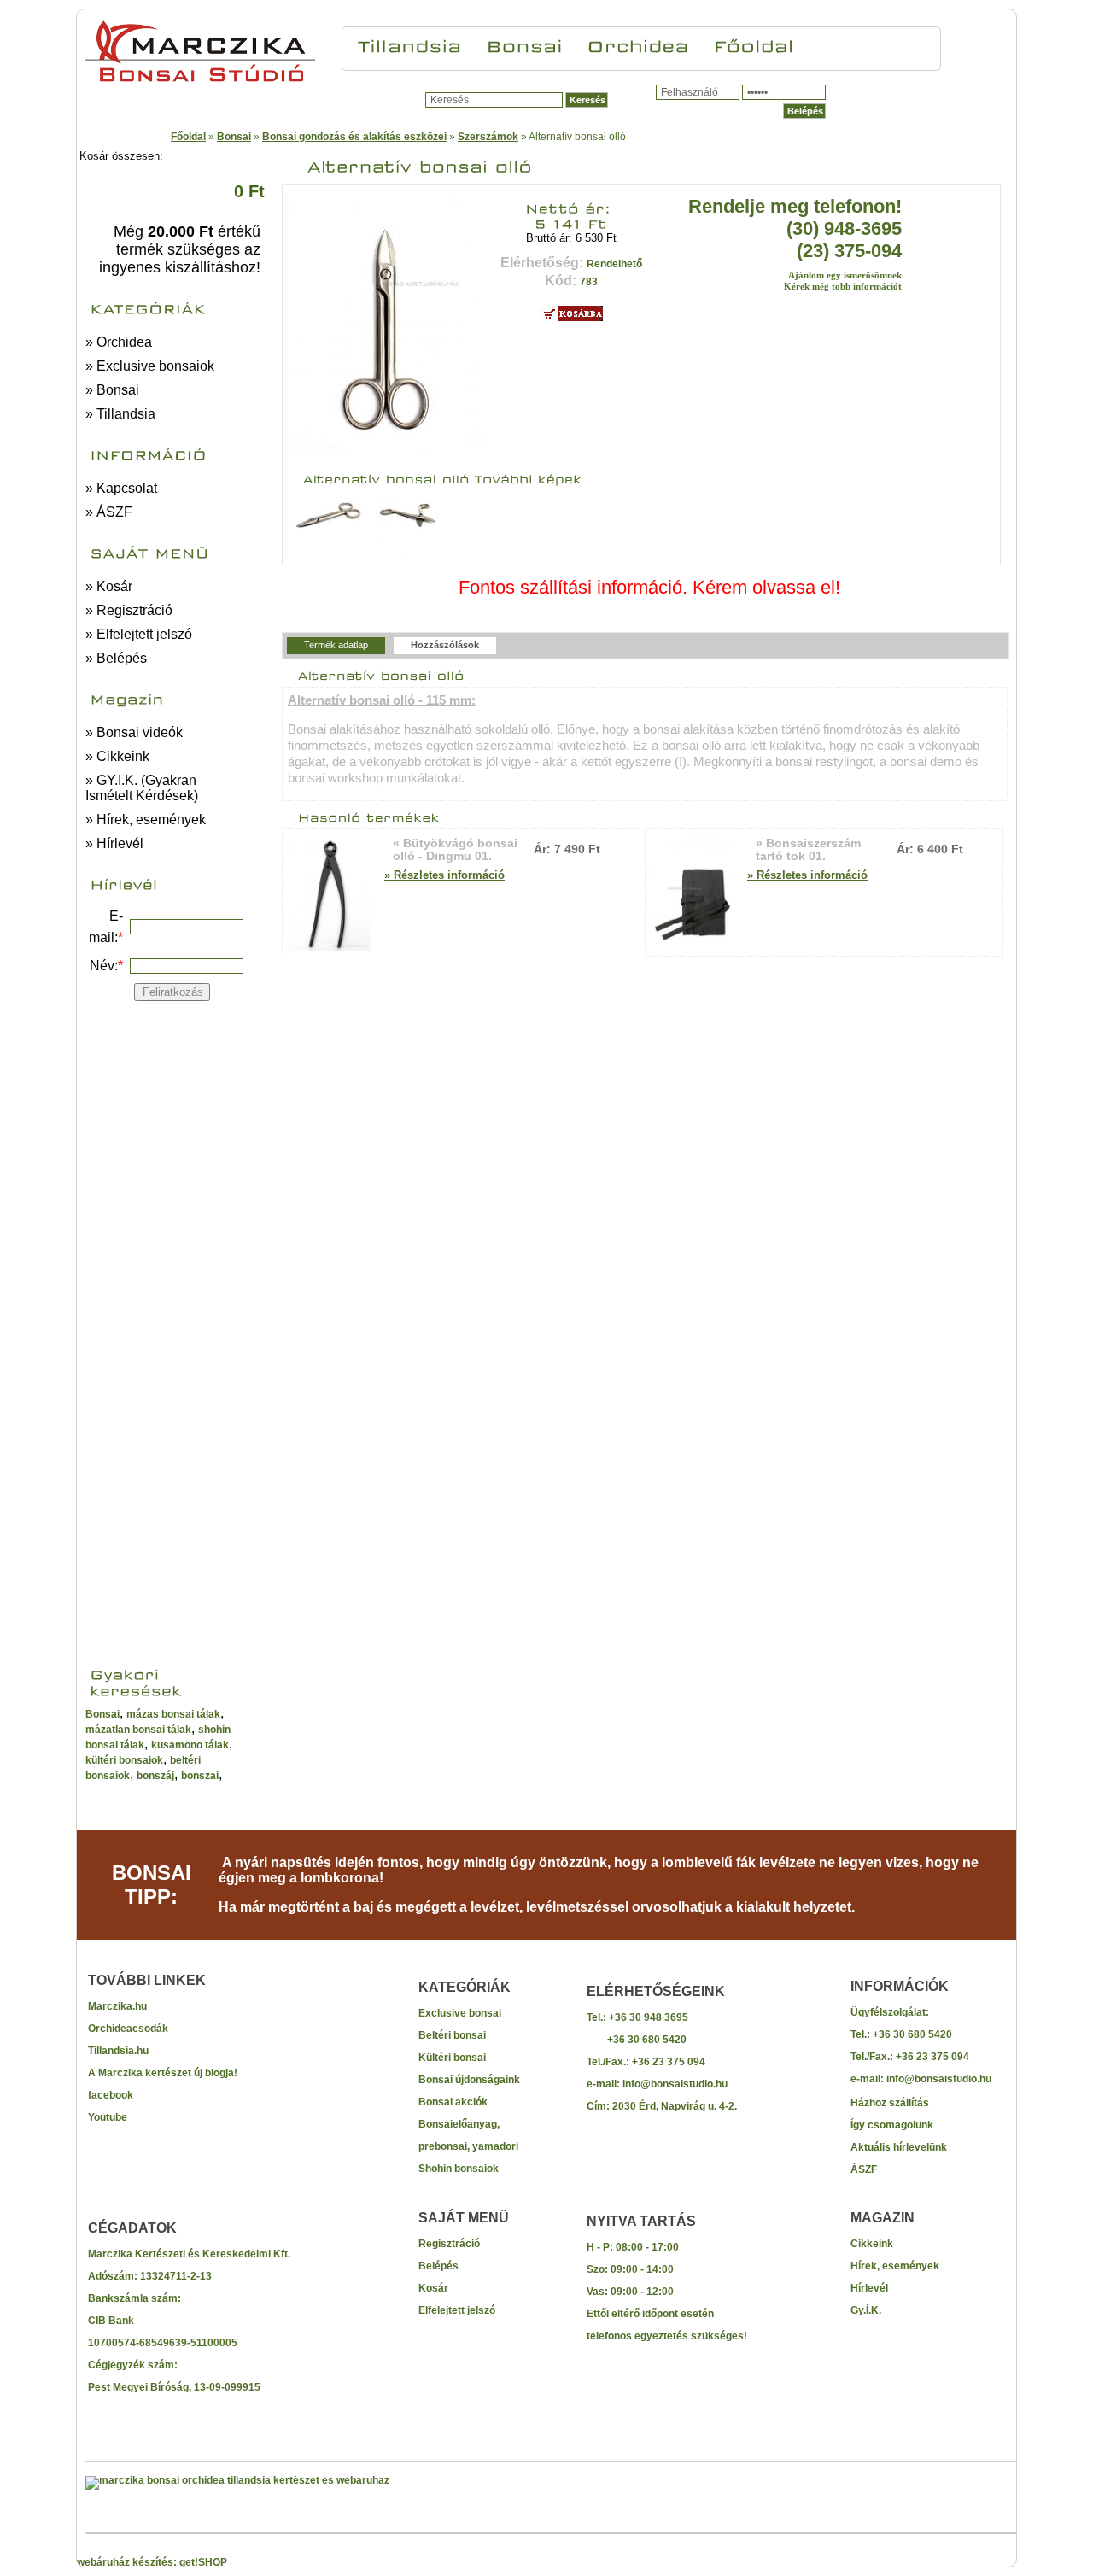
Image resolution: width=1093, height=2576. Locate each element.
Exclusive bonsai (460, 2013)
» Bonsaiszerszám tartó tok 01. (808, 850)
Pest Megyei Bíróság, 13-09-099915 (174, 2387)
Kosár (433, 2288)
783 (589, 282)
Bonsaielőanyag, (459, 2124)
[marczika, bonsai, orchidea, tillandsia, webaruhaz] (237, 2480)
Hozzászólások (445, 645)
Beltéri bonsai (452, 2035)
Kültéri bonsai (452, 2058)
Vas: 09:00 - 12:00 (630, 2292)
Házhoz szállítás (890, 2103)
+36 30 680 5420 (637, 2040)
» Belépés (116, 658)
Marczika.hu (117, 2006)
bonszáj (155, 1776)
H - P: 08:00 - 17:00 (633, 2247)
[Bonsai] (524, 44)
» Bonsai (112, 390)
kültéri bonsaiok (124, 1760)
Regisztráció (449, 2244)
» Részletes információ (444, 875)
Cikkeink (872, 2244)
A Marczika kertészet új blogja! (163, 2073)
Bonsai (234, 137)
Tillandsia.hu (118, 2051)
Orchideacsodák (128, 2029)
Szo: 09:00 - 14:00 (630, 2269)
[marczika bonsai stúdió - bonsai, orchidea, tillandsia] (200, 81)
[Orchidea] (638, 44)
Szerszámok (488, 137)
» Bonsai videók (134, 732)
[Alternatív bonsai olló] (387, 451)
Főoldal (188, 137)
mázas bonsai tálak (173, 1714)
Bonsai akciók (453, 2102)
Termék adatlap (336, 645)
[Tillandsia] (410, 44)
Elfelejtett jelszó (457, 2310)
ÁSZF (864, 2169)
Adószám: (114, 2276)
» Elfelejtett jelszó (139, 634)
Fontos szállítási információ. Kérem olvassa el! (649, 587)
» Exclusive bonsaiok (150, 366)
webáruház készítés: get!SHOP (152, 2562)
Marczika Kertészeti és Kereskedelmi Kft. (189, 2254)
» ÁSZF (109, 512)
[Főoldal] (754, 44)
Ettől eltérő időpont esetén (650, 2314)
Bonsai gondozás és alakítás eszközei (354, 137)
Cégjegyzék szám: (133, 2365)
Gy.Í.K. (866, 2310)
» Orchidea (119, 342)
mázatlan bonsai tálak (138, 1730)
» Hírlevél (114, 843)
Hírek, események (895, 2266)
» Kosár (109, 586)
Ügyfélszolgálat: (890, 2012)
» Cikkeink (117, 756)
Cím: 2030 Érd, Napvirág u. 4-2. (662, 2106)
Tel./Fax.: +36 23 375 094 (646, 2062)
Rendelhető (614, 264)
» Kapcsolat (121, 488)
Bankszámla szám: (134, 2298)
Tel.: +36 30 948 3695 (637, 2017)
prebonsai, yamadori (468, 2146)
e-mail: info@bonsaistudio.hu (657, 2084)
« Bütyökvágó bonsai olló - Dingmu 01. (455, 850)
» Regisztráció (129, 610)
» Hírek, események (146, 820)
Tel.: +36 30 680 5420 (901, 2034)
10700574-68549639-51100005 (163, 2343)
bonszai (200, 1776)
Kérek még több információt (843, 286)
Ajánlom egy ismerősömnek (845, 275)
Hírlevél (869, 2288)
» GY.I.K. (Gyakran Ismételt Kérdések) (142, 788)
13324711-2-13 (176, 2276)
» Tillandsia (120, 414)
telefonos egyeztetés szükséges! (667, 2336)
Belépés (438, 2266)
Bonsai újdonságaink (469, 2080)
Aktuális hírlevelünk (899, 2147)
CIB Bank (111, 2321)
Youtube (108, 2117)
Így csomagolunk (892, 2125)
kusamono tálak (190, 1745)
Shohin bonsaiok (459, 2169)
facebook (111, 2095)
